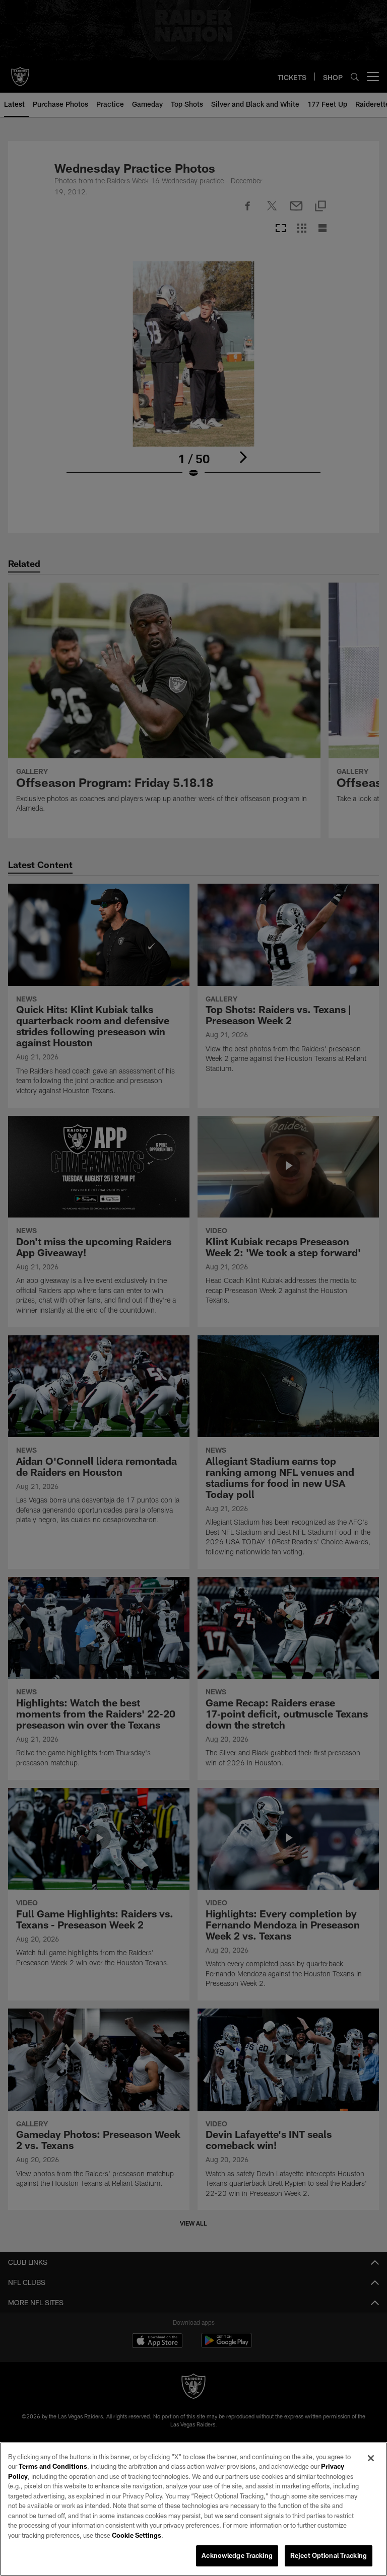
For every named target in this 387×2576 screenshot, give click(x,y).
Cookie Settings (137, 2535)
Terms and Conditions (53, 2466)
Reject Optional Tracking (329, 2555)
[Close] (371, 2458)
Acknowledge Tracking (237, 2555)
